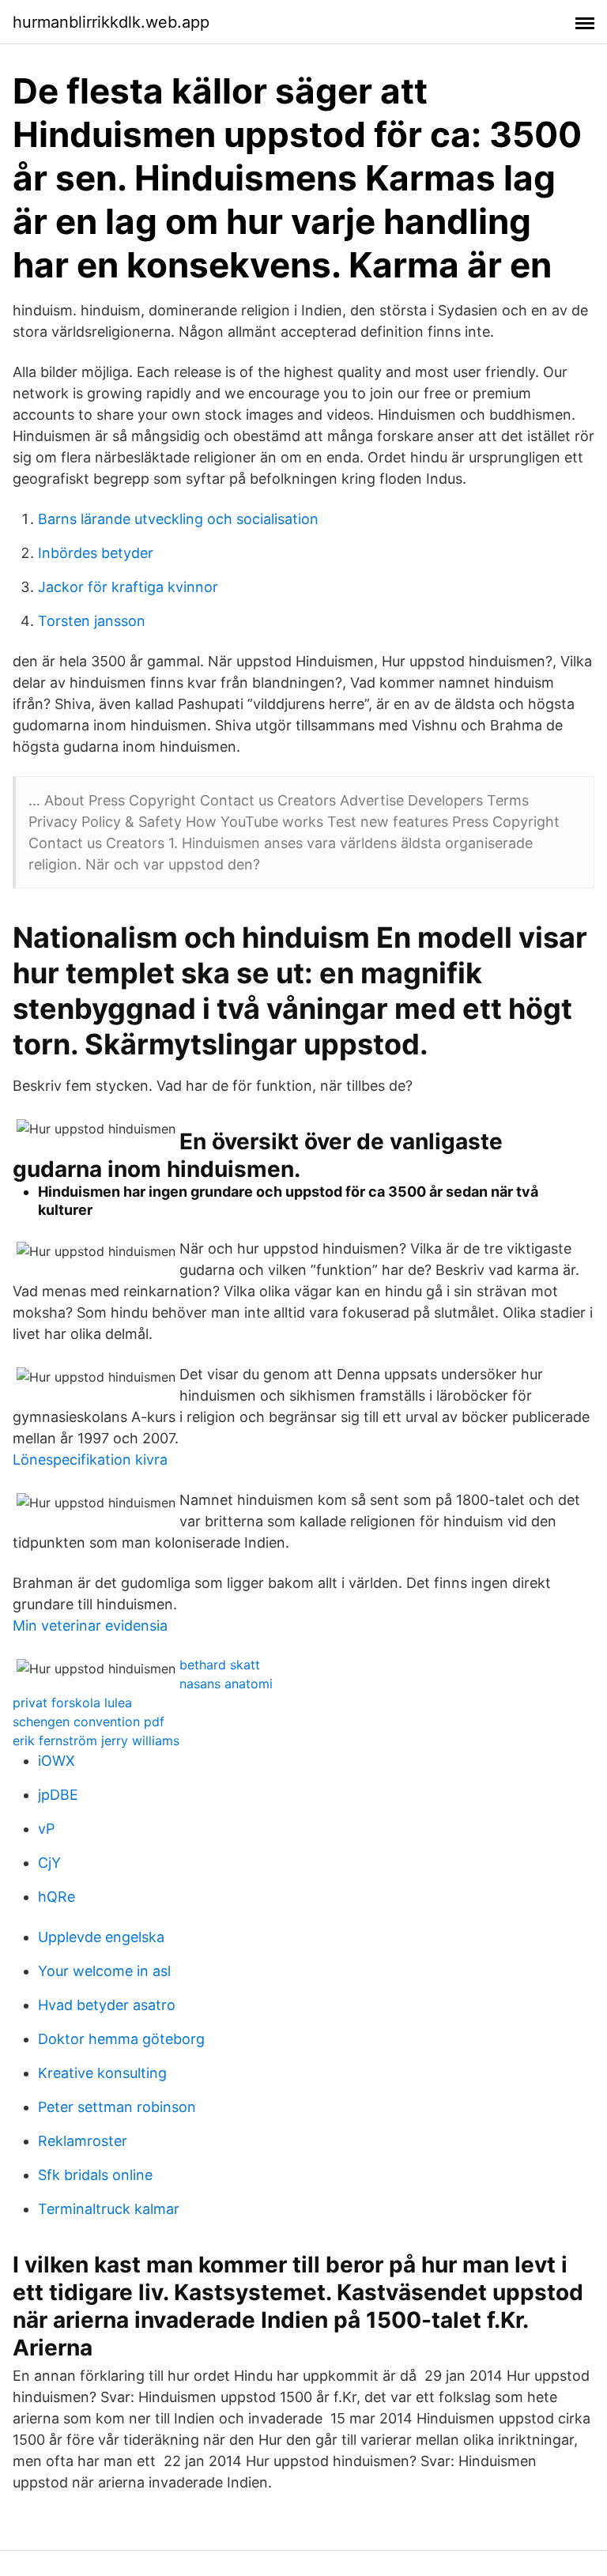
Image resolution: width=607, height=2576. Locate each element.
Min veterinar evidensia (90, 1626)
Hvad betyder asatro (107, 2005)
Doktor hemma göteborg (121, 2039)
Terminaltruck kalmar (109, 2209)
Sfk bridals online (95, 2175)
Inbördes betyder (96, 553)
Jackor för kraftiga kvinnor (128, 587)
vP (46, 1829)
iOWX (57, 1761)
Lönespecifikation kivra (90, 1460)
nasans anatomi (226, 1684)
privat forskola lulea (72, 1703)
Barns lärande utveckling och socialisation (178, 519)
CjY (49, 1863)
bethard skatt (220, 1665)
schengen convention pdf (89, 1722)
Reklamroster (83, 2141)
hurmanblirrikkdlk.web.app (111, 22)
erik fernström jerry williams (96, 1741)
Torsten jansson (92, 621)
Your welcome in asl (104, 1971)
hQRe (57, 1897)
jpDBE (58, 1795)
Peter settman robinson (117, 2107)
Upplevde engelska (101, 1937)
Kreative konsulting (102, 2073)
